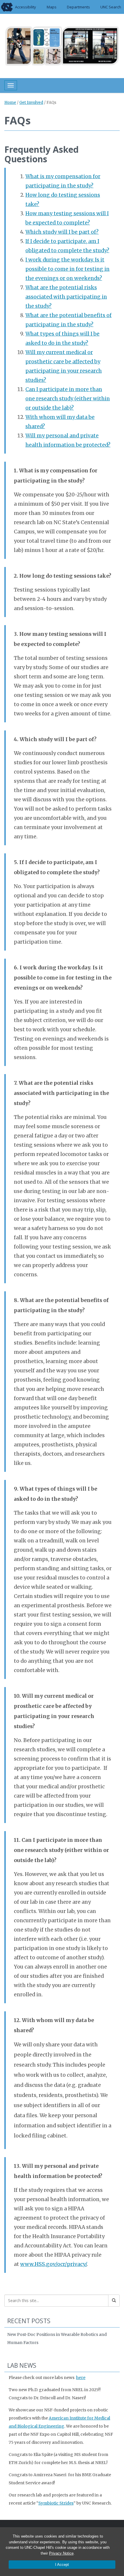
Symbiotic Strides (56, 2503)
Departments (78, 7)
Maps (52, 7)
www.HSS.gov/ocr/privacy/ (53, 2264)
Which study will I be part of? (62, 232)
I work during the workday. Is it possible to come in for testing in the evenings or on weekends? (67, 269)
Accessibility (26, 7)
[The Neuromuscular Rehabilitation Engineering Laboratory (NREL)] (62, 45)
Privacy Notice (61, 2553)
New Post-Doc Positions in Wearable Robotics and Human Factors (57, 2339)
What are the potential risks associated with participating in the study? (66, 297)
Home (10, 103)
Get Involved (31, 103)
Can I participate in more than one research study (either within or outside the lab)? (68, 399)
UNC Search (111, 7)
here (81, 2378)
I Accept (62, 2565)
